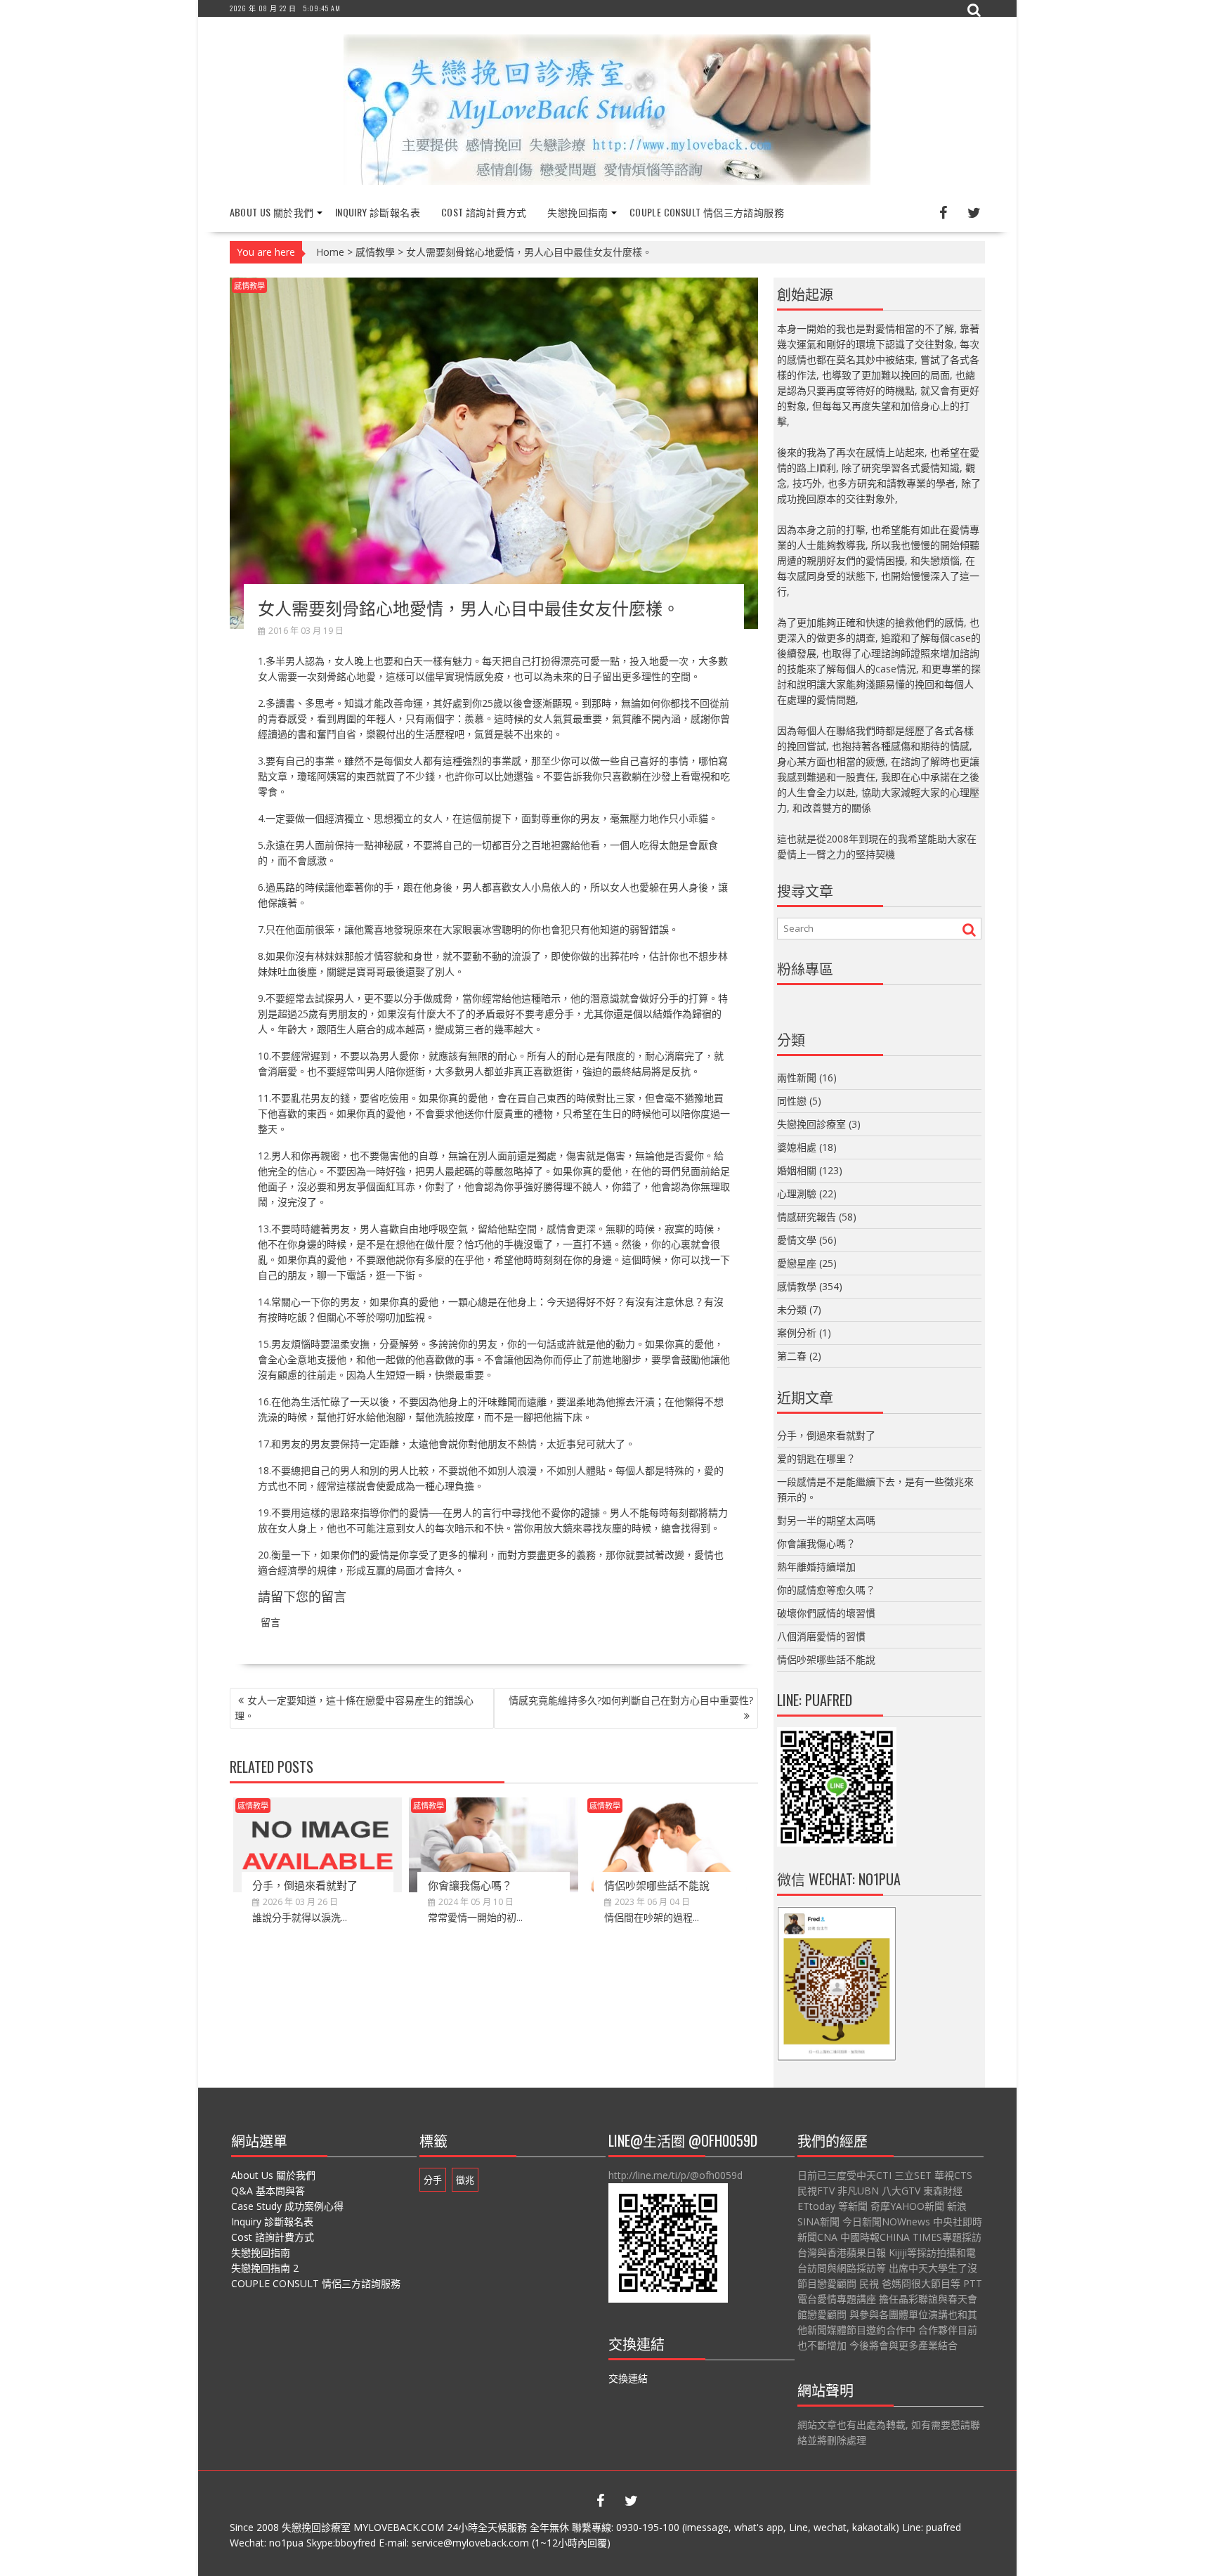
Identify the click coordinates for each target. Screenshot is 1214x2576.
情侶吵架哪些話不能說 (657, 1885)
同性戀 (792, 1101)
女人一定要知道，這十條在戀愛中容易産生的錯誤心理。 (354, 1708)
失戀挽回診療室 (811, 1124)
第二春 (792, 1356)
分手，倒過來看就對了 (305, 1885)
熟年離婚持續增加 (816, 1567)
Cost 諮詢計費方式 (484, 212)
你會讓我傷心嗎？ (470, 1885)
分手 (433, 2180)
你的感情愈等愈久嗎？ (826, 1590)
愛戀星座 (797, 1263)
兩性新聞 (797, 1078)
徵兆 (465, 2180)
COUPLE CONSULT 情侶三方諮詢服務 (707, 212)
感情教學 (375, 252)
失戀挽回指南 (577, 212)
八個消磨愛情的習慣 (821, 1636)
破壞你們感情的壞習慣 (826, 1613)
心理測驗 (797, 1193)
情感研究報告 (807, 1217)
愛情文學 (797, 1240)
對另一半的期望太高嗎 (826, 1520)
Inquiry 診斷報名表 (378, 212)
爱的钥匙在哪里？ (816, 1458)
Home (330, 252)
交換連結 (628, 2378)
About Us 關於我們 (272, 212)
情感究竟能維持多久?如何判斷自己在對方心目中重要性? (631, 1700)
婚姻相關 (797, 1170)
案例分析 (797, 1333)
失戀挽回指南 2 (265, 2268)
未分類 (792, 1309)
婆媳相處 (797, 1147)
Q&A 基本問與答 (268, 2191)
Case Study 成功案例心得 (287, 2206)
